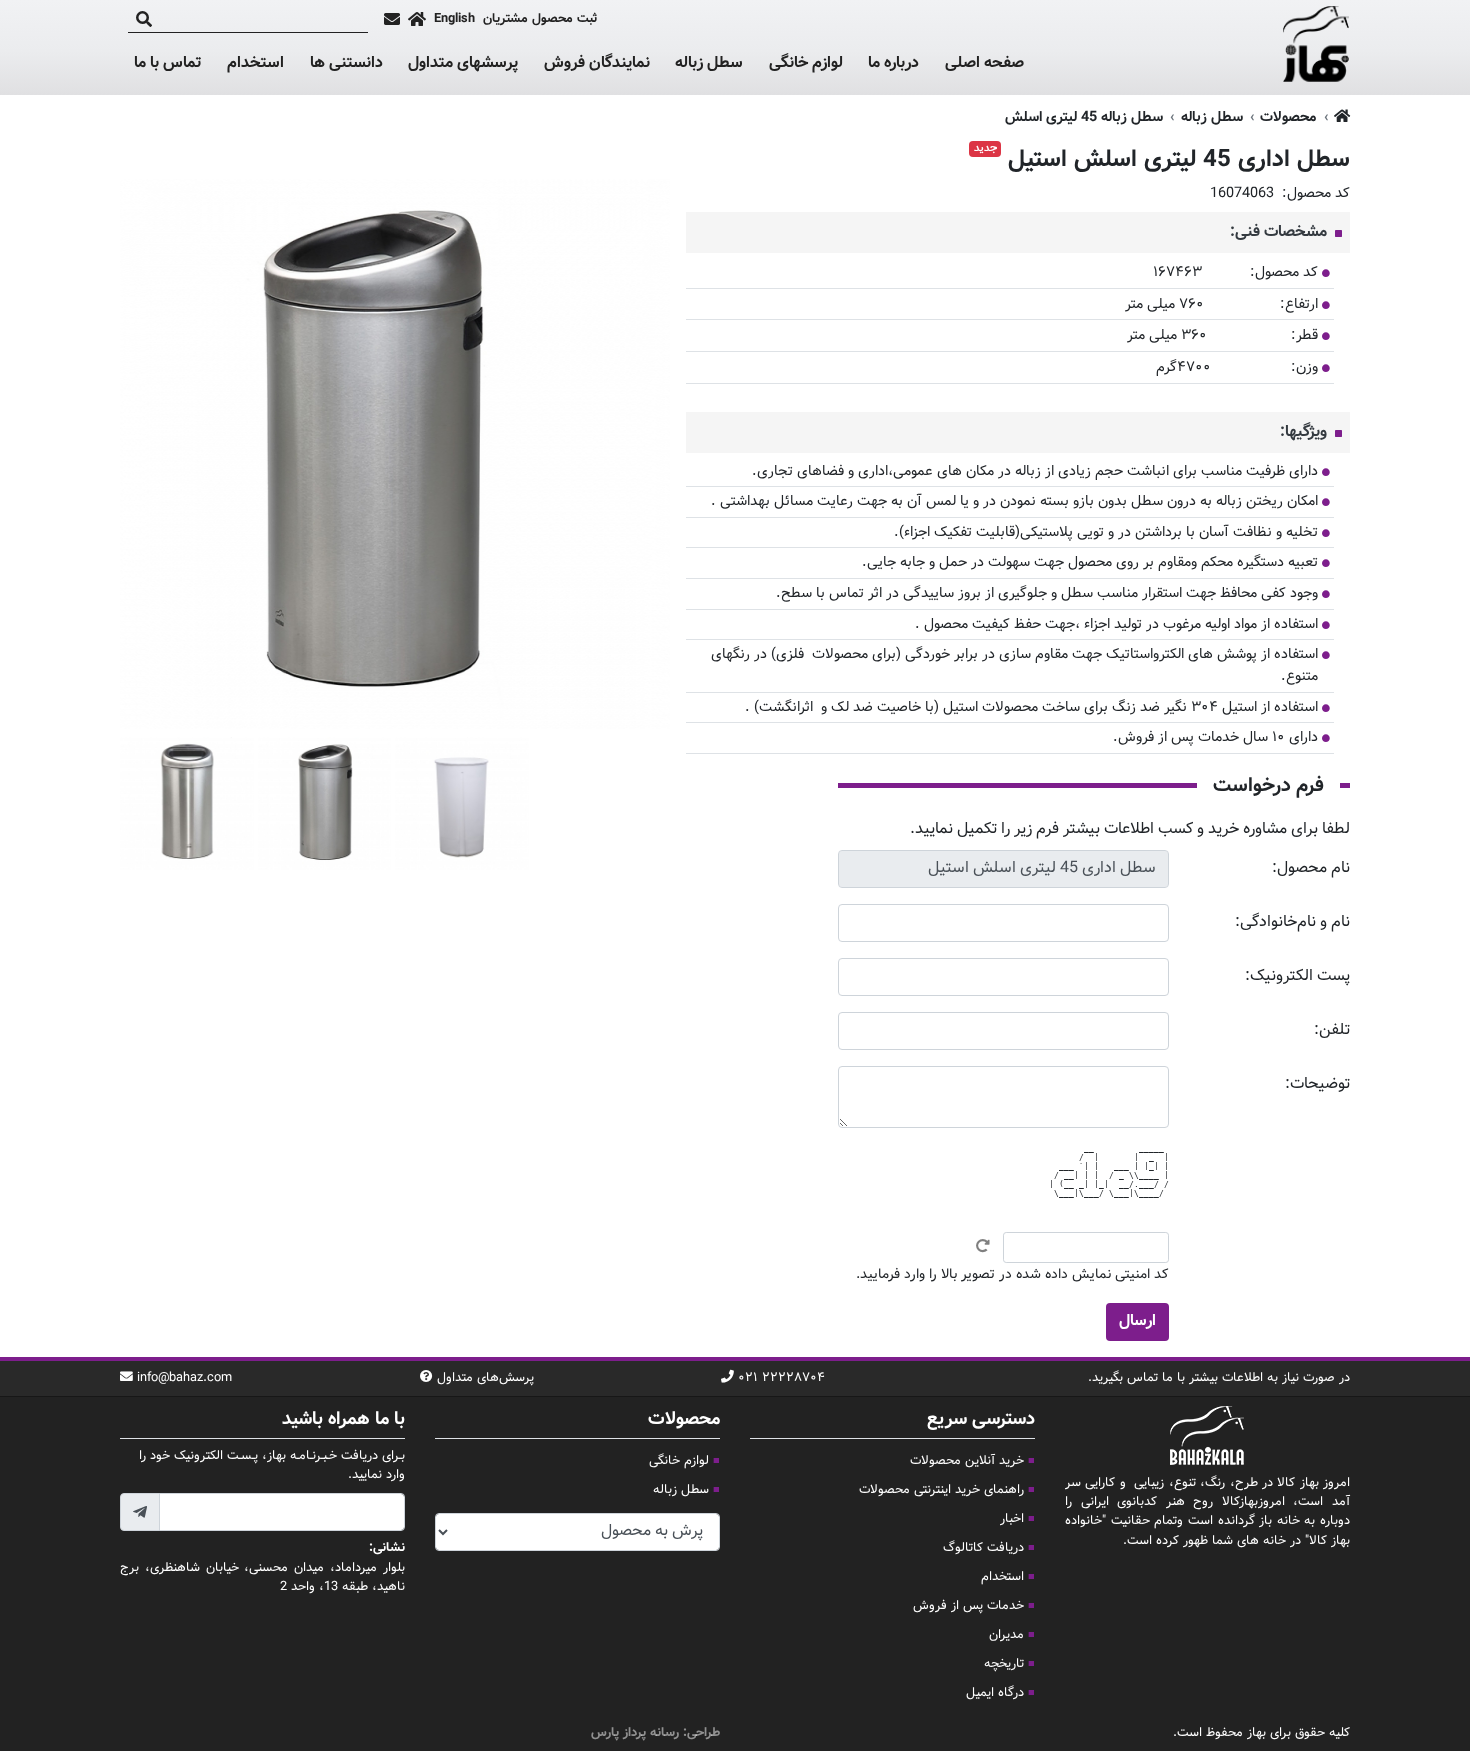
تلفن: (1332, 1030)
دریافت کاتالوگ (983, 1548)
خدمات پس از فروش (968, 1606)
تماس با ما (167, 64)
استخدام (255, 63)
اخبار (1012, 1519)
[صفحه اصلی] (417, 19)
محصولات (1288, 117)
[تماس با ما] (392, 19)
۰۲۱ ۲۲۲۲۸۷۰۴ (781, 1378)
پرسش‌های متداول (485, 1378)
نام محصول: (1311, 868)
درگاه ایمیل (995, 1693)
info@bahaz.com (184, 1378)
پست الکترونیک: (1297, 976)
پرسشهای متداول (463, 63)
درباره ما (893, 63)
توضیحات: (1317, 1084)
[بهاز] (1316, 48)
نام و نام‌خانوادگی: (1292, 922)
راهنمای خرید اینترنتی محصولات (941, 1490)
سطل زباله (709, 64)
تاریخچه (1004, 1664)
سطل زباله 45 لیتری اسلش (1084, 117)
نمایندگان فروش (597, 63)
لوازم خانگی (806, 64)
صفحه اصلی (984, 63)
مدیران (1006, 1635)
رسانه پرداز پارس (635, 1733)
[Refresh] (983, 1246)
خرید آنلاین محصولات (967, 1461)
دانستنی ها (346, 64)
